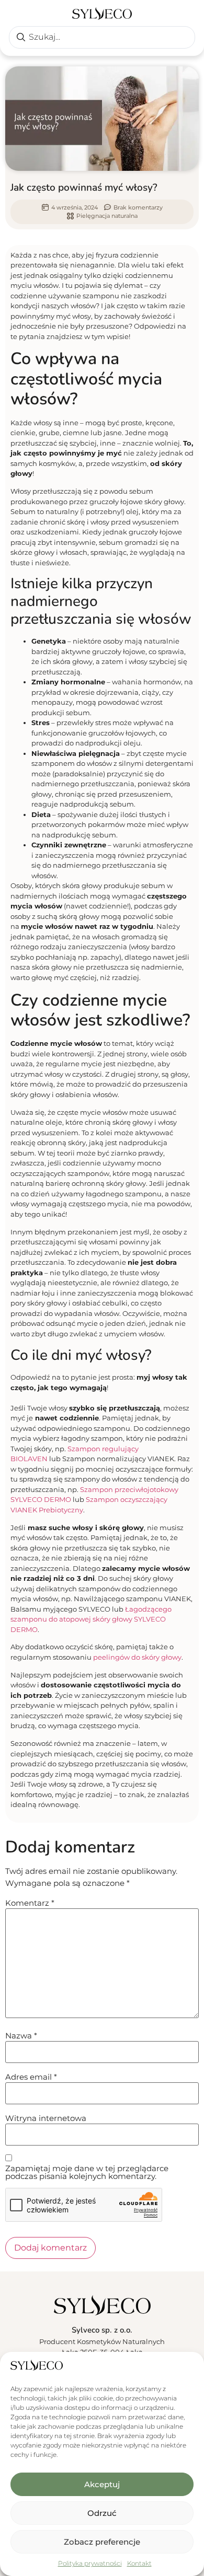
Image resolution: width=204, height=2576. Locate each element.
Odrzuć (102, 2513)
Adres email (31, 2077)
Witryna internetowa (46, 2118)
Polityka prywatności (90, 2563)
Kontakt (139, 2563)
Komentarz (30, 1903)
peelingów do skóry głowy (137, 1657)
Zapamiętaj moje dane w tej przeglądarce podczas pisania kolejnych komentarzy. (87, 2172)
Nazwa (21, 2036)
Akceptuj (102, 2484)
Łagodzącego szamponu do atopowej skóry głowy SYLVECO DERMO (91, 1619)
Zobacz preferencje (102, 2542)
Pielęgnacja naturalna (107, 216)
